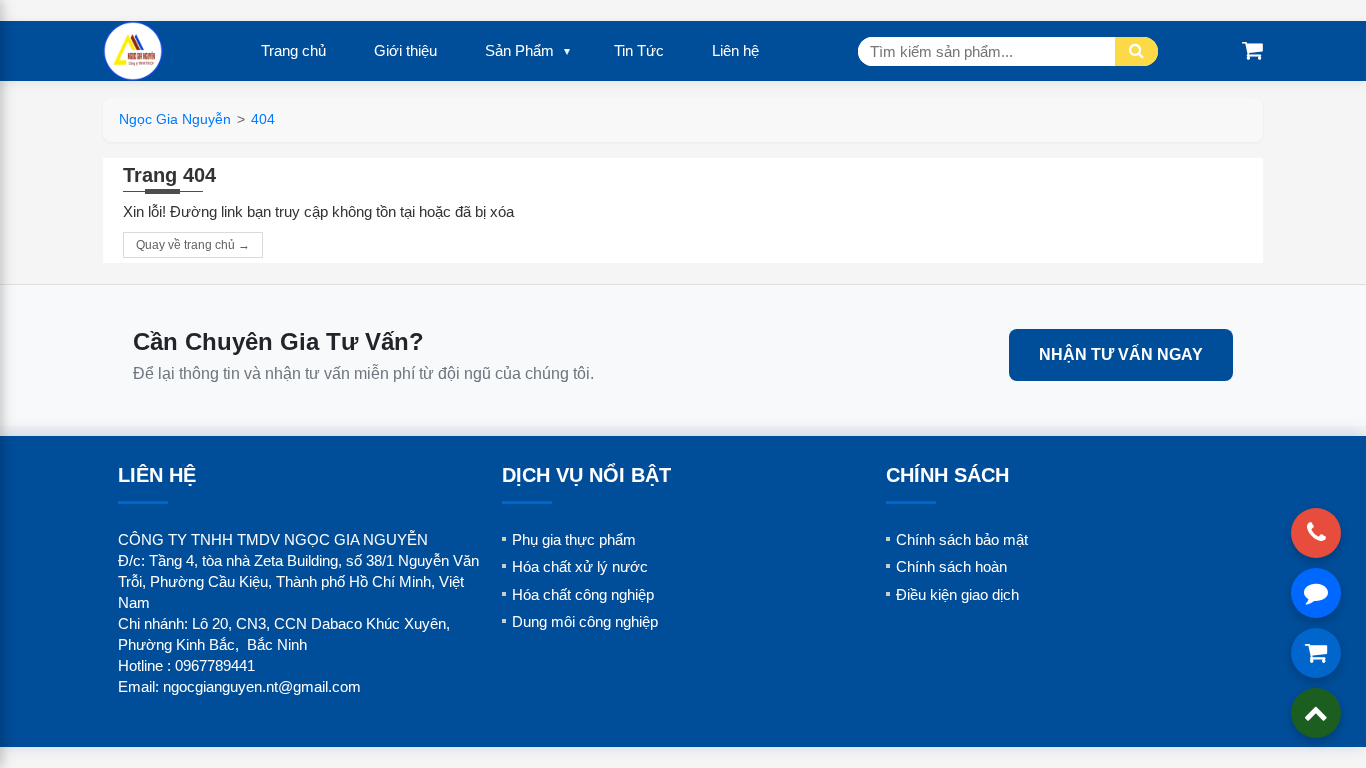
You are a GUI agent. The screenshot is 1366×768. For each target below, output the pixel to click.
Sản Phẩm (519, 50)
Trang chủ (293, 50)
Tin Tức (639, 50)
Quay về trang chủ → (193, 245)
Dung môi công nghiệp (585, 621)
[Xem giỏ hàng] (1252, 51)
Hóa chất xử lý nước (580, 566)
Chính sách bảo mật (962, 539)
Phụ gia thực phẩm (574, 539)
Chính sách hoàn (951, 566)
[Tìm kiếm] (1136, 51)
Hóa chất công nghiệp (583, 594)
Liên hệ (735, 50)
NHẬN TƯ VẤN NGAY (1121, 354)
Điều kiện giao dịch (957, 594)
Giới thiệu (405, 50)
